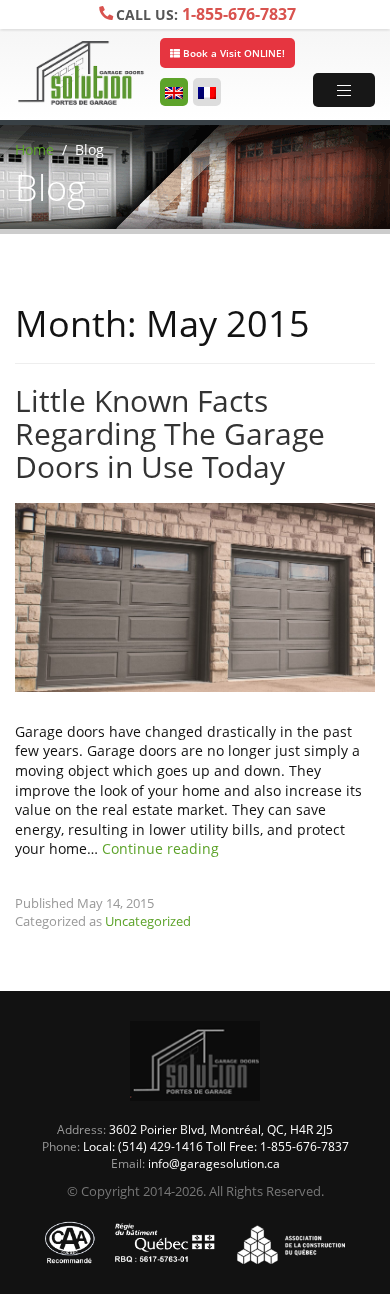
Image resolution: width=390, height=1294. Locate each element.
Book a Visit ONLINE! (232, 53)
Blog (89, 149)
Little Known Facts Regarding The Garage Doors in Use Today (170, 433)
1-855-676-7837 (206, 14)
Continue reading (160, 848)
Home (34, 149)
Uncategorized (148, 921)
